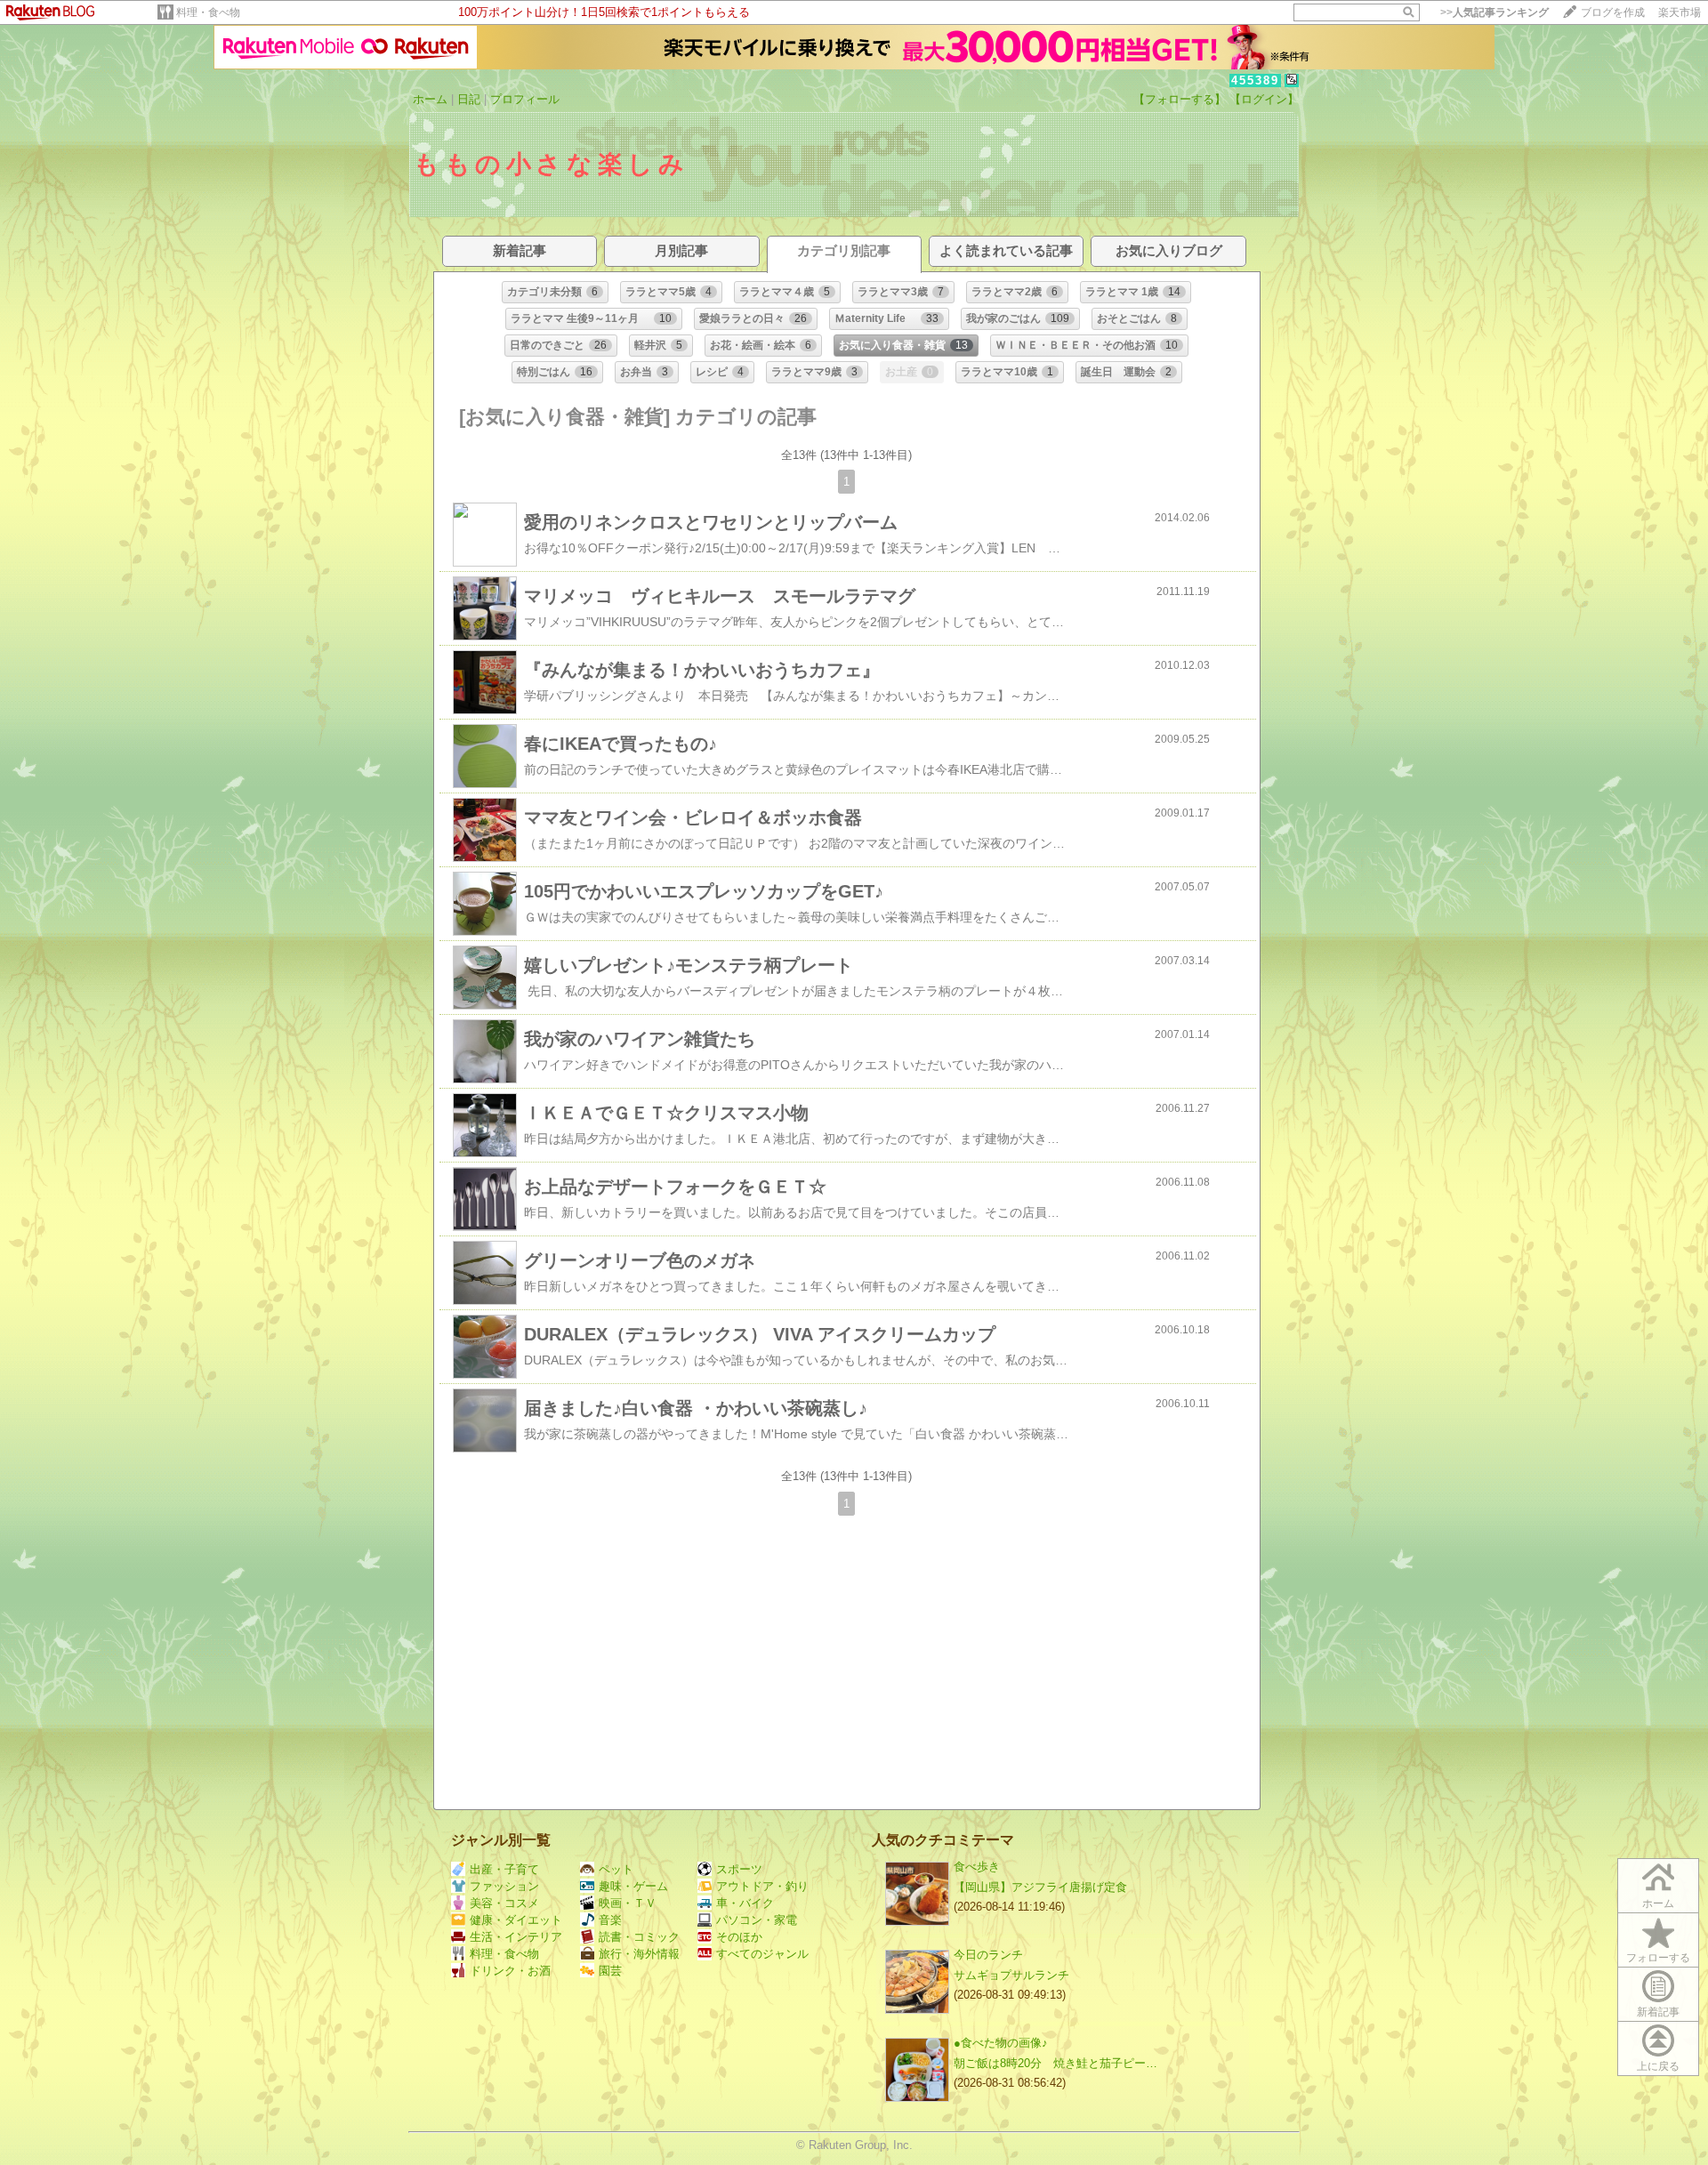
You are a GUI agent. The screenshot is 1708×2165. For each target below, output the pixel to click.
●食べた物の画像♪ (1001, 2043)
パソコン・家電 (757, 1920)
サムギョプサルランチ (1011, 1975)
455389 (1255, 80)
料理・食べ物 (208, 12)
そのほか (739, 1937)
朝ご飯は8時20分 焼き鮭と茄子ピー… (1055, 2063)
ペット (616, 1869)
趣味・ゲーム (633, 1886)
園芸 (610, 1971)
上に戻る (1658, 2066)
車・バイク (745, 1903)
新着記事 (1658, 2012)
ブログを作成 (1613, 12)
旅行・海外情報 (639, 1954)
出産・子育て (504, 1869)
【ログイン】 (1264, 99)
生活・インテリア (516, 1937)
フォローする (1658, 1958)
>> (1494, 12)
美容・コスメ (504, 1903)
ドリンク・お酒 (510, 1971)
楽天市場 (1680, 12)
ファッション (504, 1886)
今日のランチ (988, 1955)
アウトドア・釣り (762, 1886)
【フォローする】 (1180, 99)
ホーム (430, 99)
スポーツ (739, 1869)
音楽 (610, 1920)
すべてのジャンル (762, 1954)
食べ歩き (977, 1867)
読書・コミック (639, 1937)
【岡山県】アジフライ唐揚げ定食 (1040, 1887)
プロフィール (525, 99)
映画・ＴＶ (628, 1903)
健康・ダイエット (516, 1920)
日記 (469, 99)
